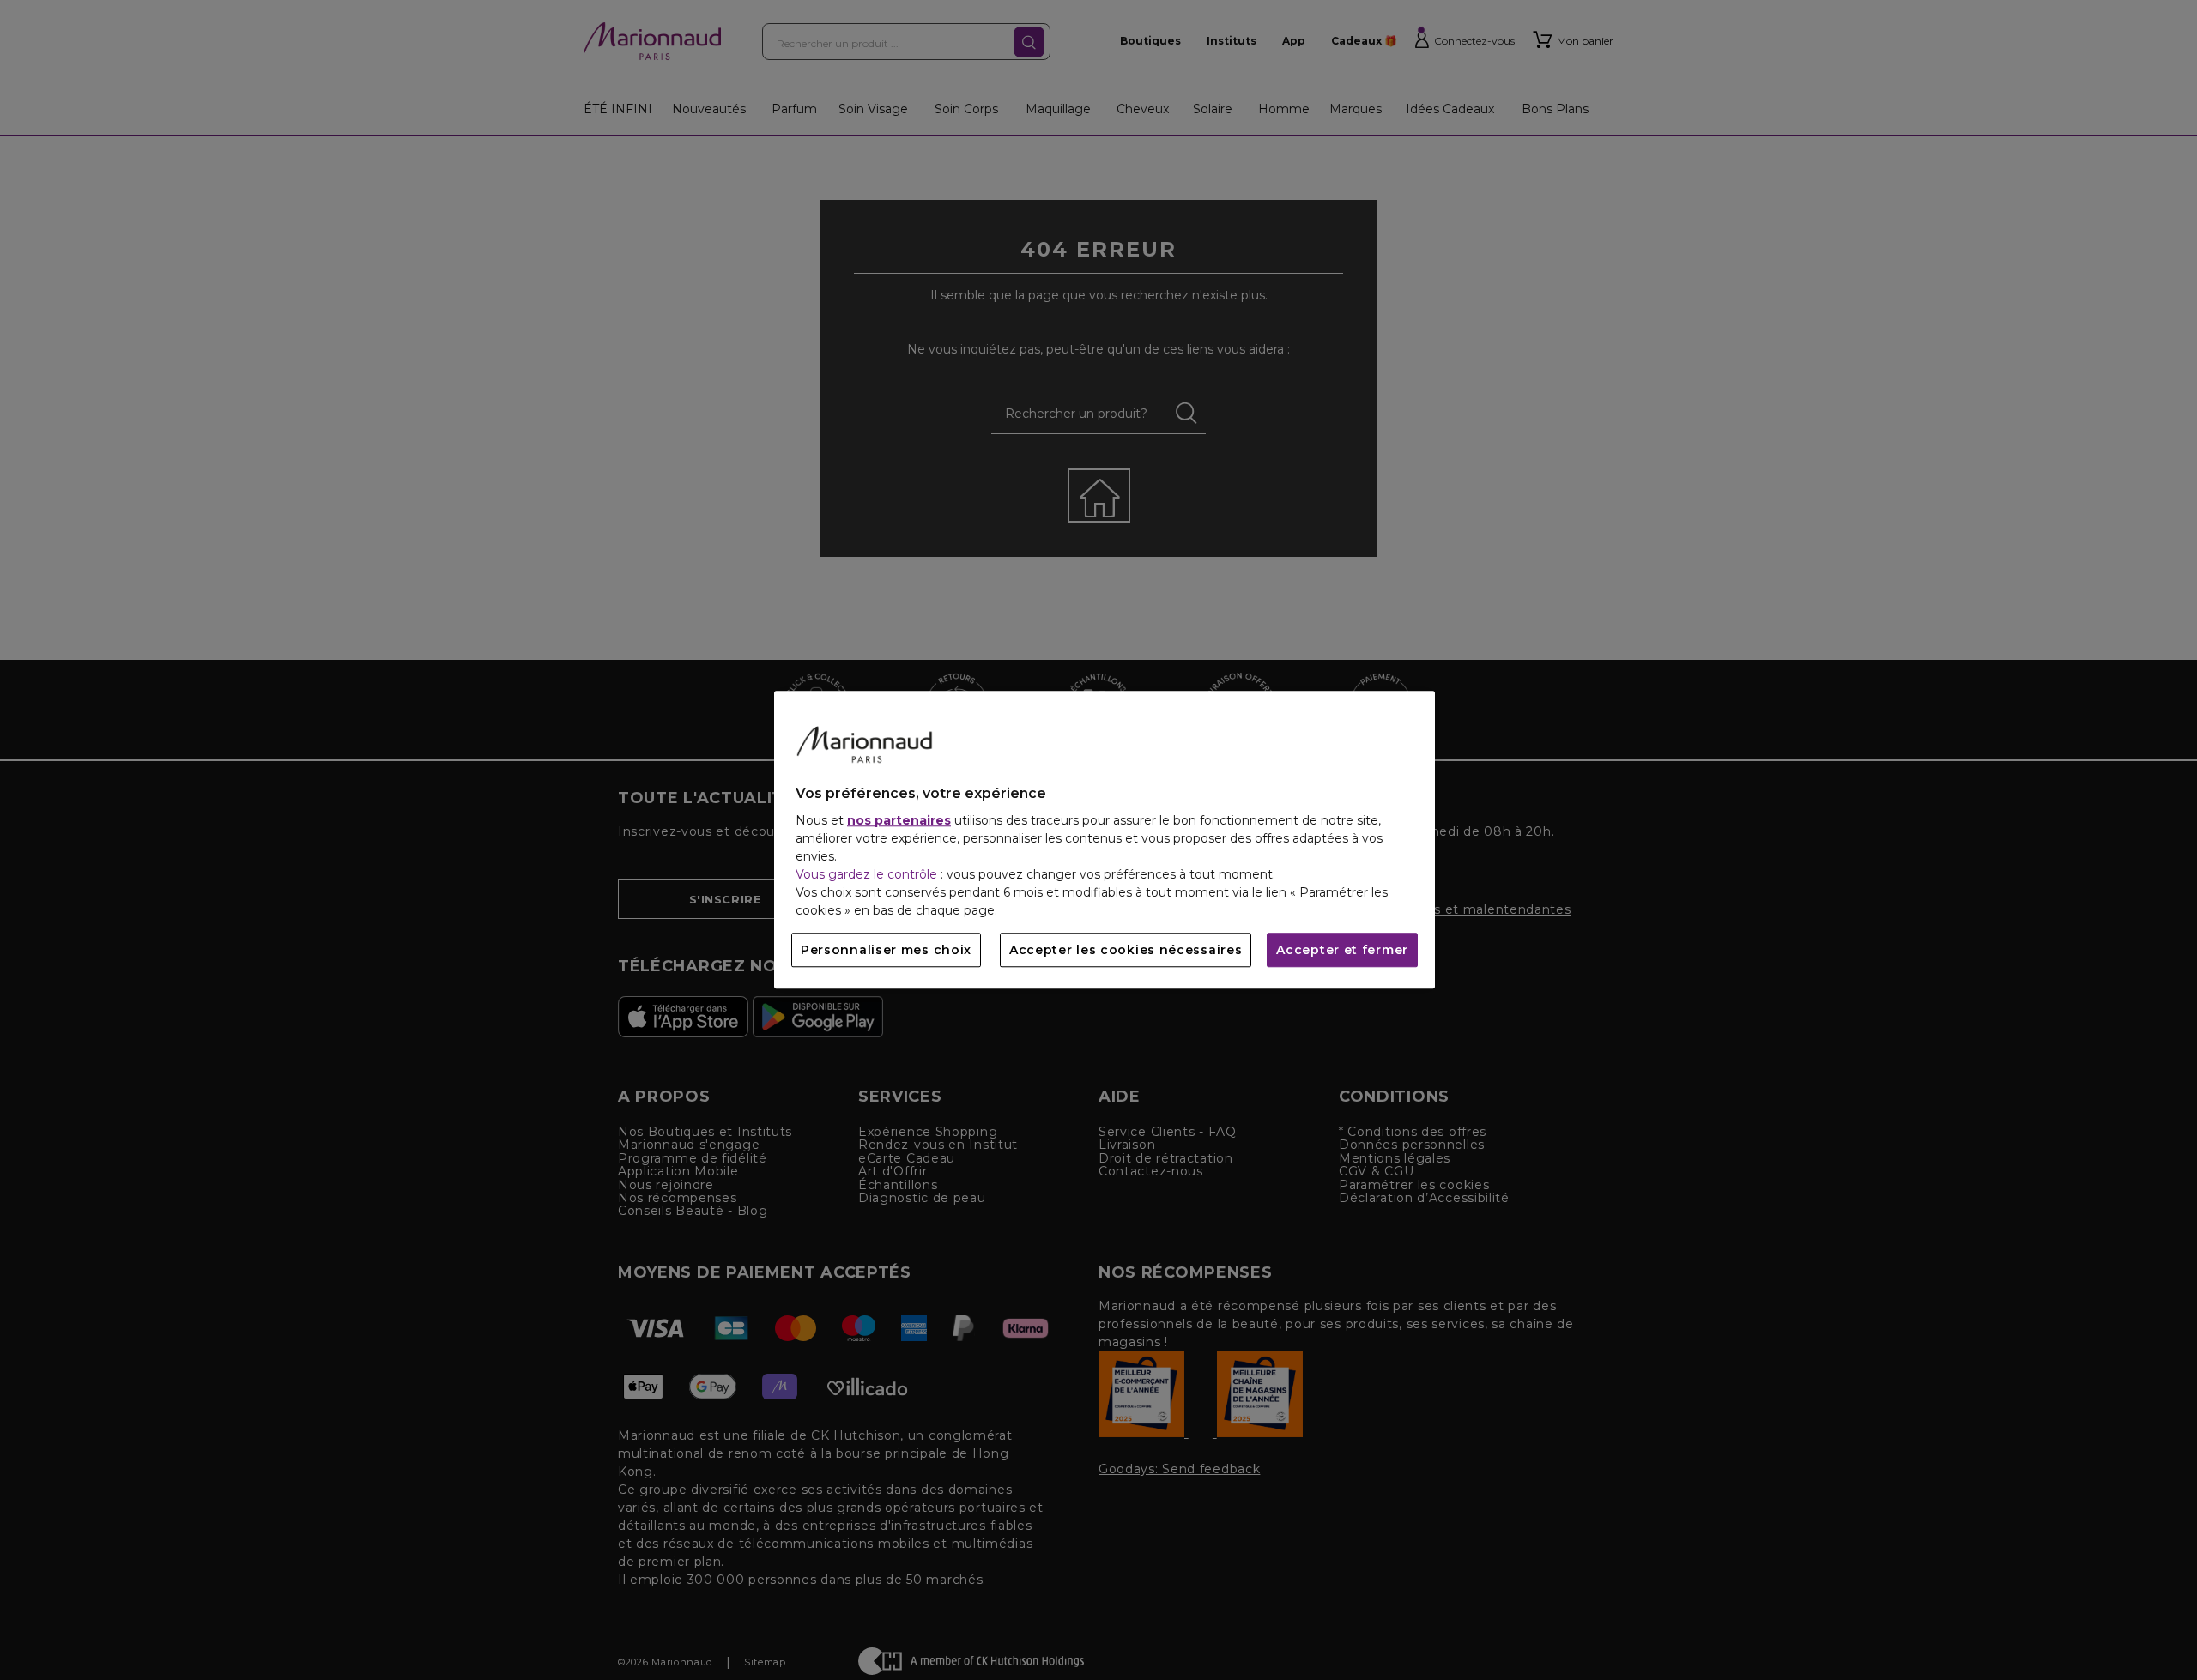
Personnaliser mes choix (886, 951)
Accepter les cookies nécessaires (1126, 951)
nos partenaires (899, 821)
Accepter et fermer (1342, 951)
